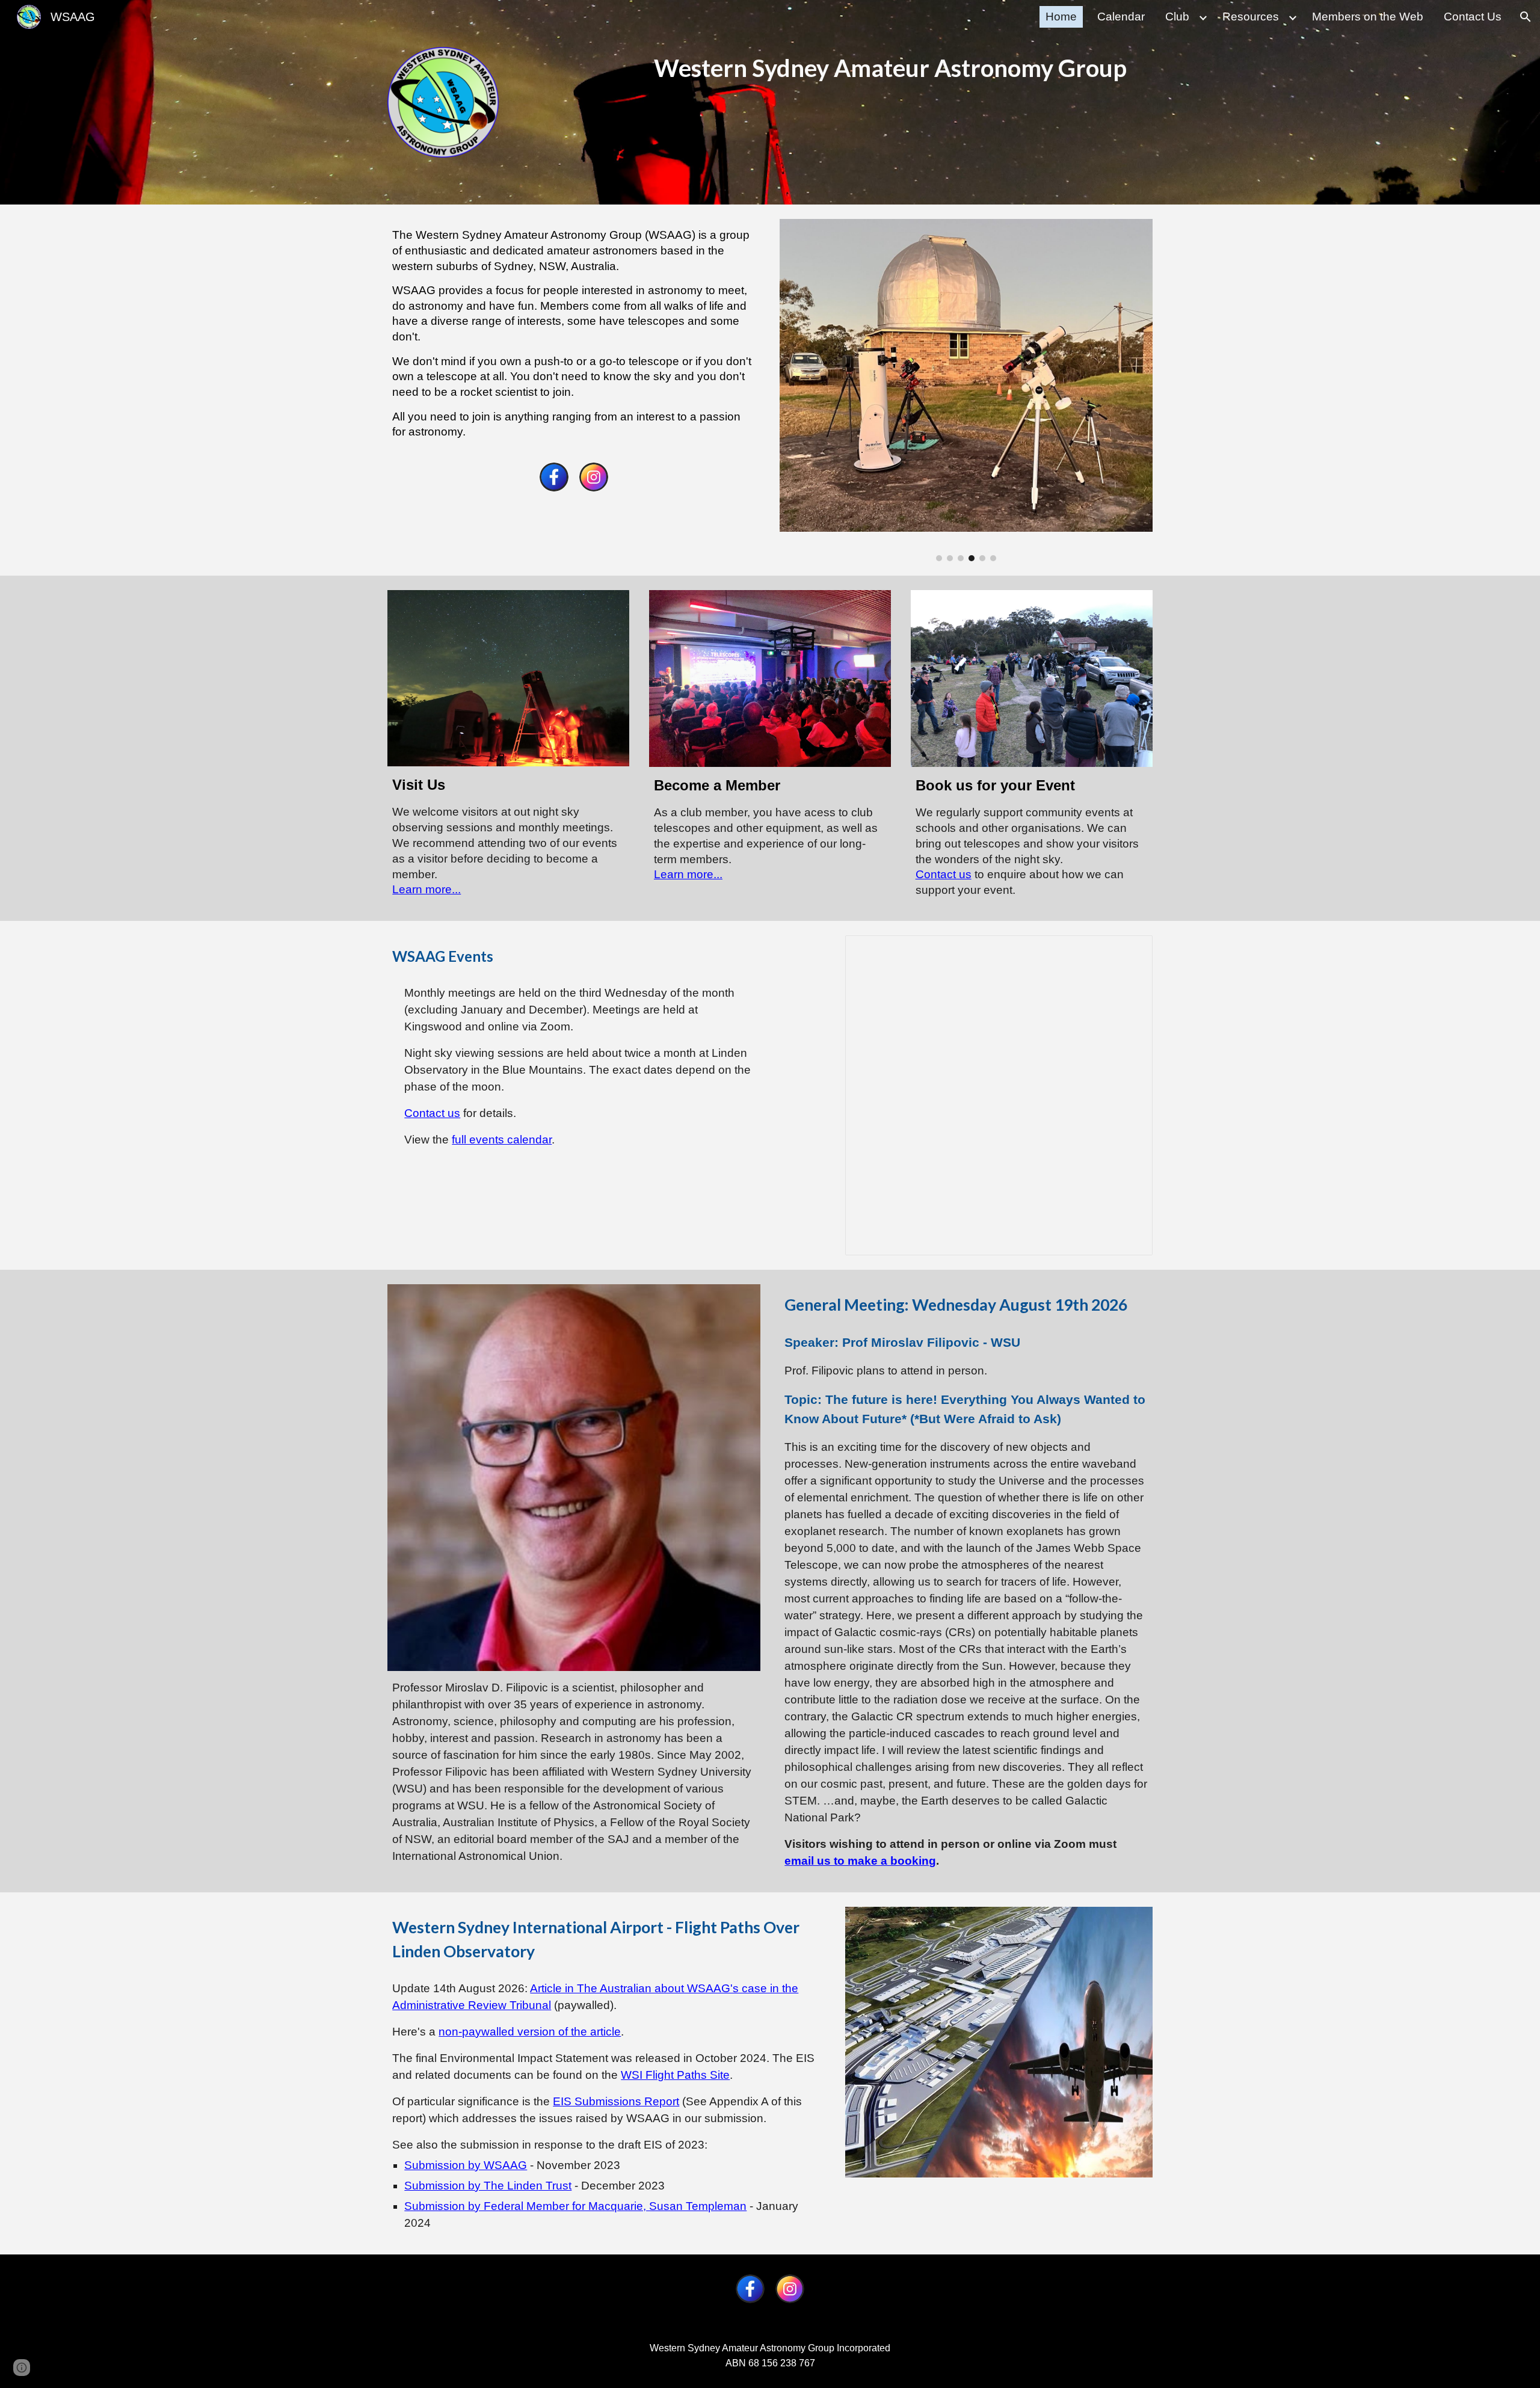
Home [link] (1061, 17)
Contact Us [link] (1473, 17)
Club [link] (1177, 17)
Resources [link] (1251, 17)
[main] (901, 68)
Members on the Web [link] (1368, 17)
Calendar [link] (1121, 17)
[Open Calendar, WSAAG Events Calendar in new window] (1130, 951)
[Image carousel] (966, 390)
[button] (1526, 17)
